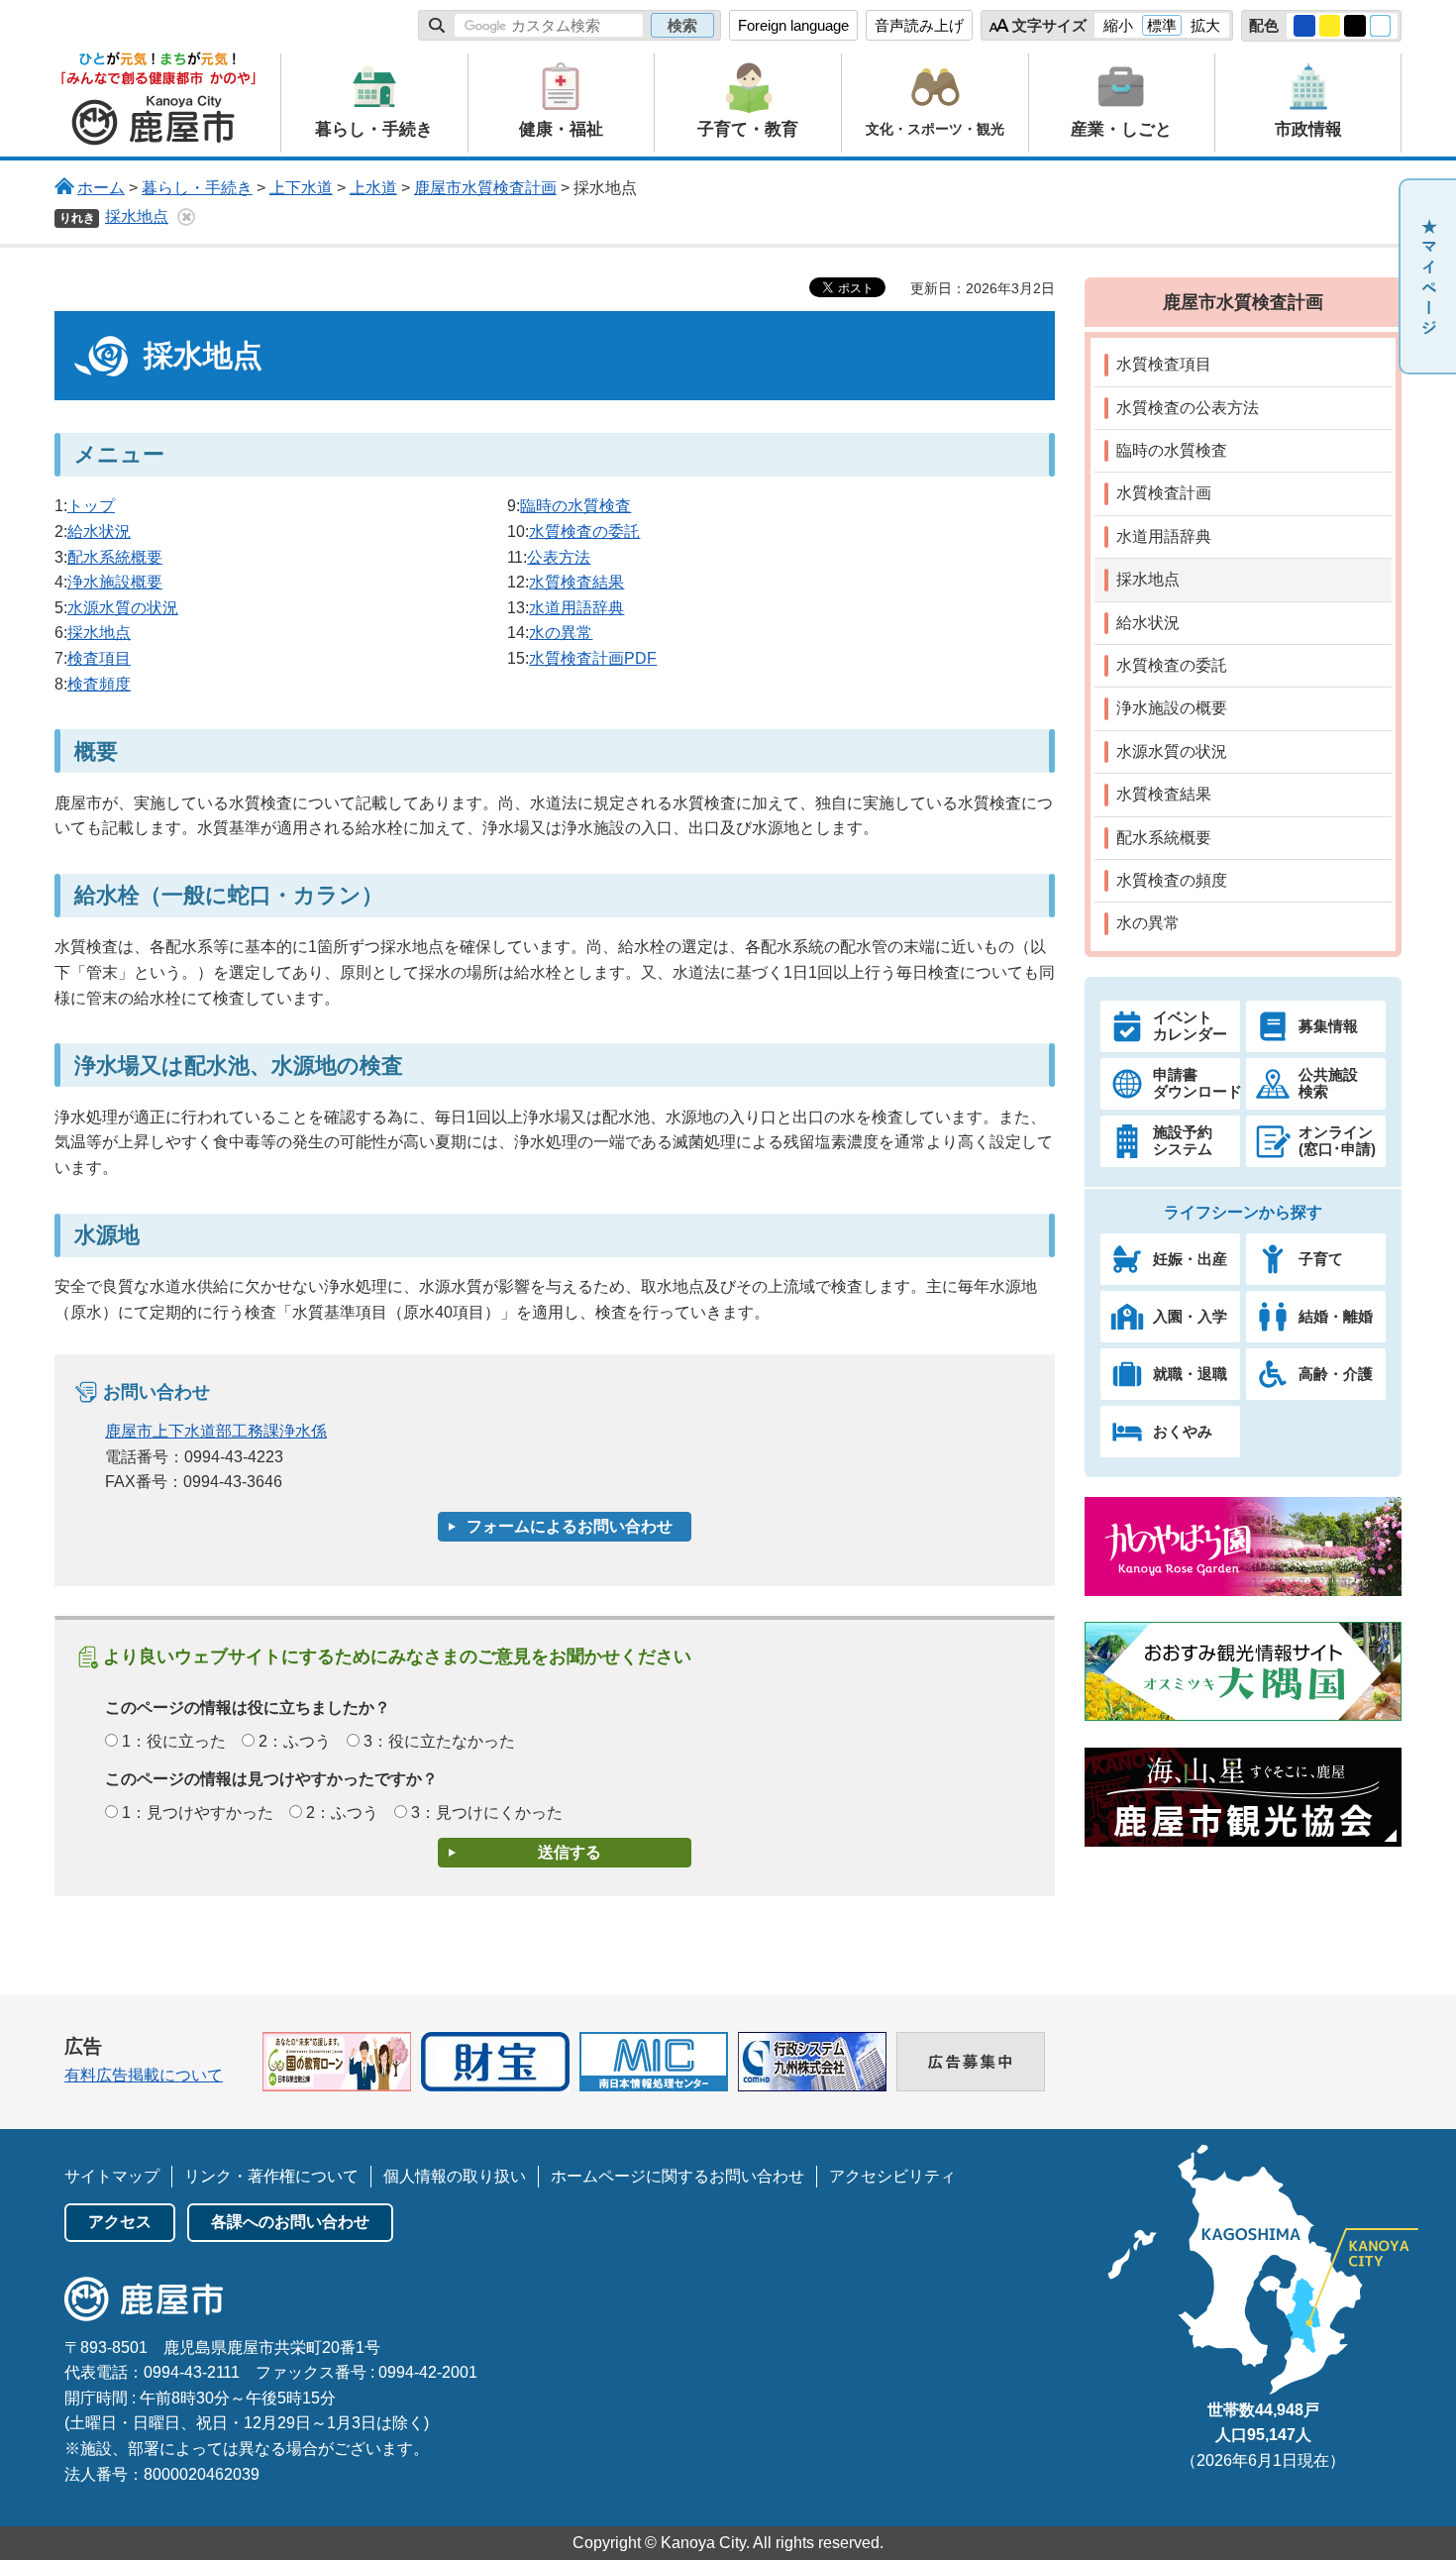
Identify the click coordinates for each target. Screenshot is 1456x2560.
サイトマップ (112, 2176)
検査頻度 (99, 684)
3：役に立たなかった (439, 1741)
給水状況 (99, 532)
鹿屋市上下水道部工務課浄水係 (216, 1431)
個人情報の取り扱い (455, 2176)
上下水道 (301, 188)
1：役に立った (174, 1741)
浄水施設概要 (115, 582)
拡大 (1205, 25)
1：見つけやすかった (198, 1813)
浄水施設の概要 (1172, 708)
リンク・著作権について (271, 2176)
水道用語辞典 (576, 608)
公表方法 (559, 557)
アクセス (120, 2222)
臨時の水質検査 (575, 506)
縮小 (1118, 25)
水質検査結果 (576, 582)
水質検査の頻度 (1172, 880)
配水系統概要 (115, 557)
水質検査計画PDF (593, 658)
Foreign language (793, 25)
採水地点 (137, 216)
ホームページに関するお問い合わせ (677, 2176)
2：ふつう (295, 1741)
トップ (91, 506)
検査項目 (99, 658)
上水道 (373, 188)
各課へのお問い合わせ (290, 2222)
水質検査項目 (1164, 364)
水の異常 (561, 633)
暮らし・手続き (197, 188)
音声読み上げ (919, 25)
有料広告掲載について (144, 2075)
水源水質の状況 (123, 608)
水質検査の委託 (584, 532)
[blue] (1304, 26)
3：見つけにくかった (487, 1813)
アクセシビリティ (892, 2176)
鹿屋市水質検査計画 (485, 188)
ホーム (101, 188)
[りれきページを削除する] (186, 217)
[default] (1381, 26)
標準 (1162, 25)
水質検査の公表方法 (1188, 408)
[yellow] (1330, 26)
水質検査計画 (1164, 493)
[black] (1355, 26)
